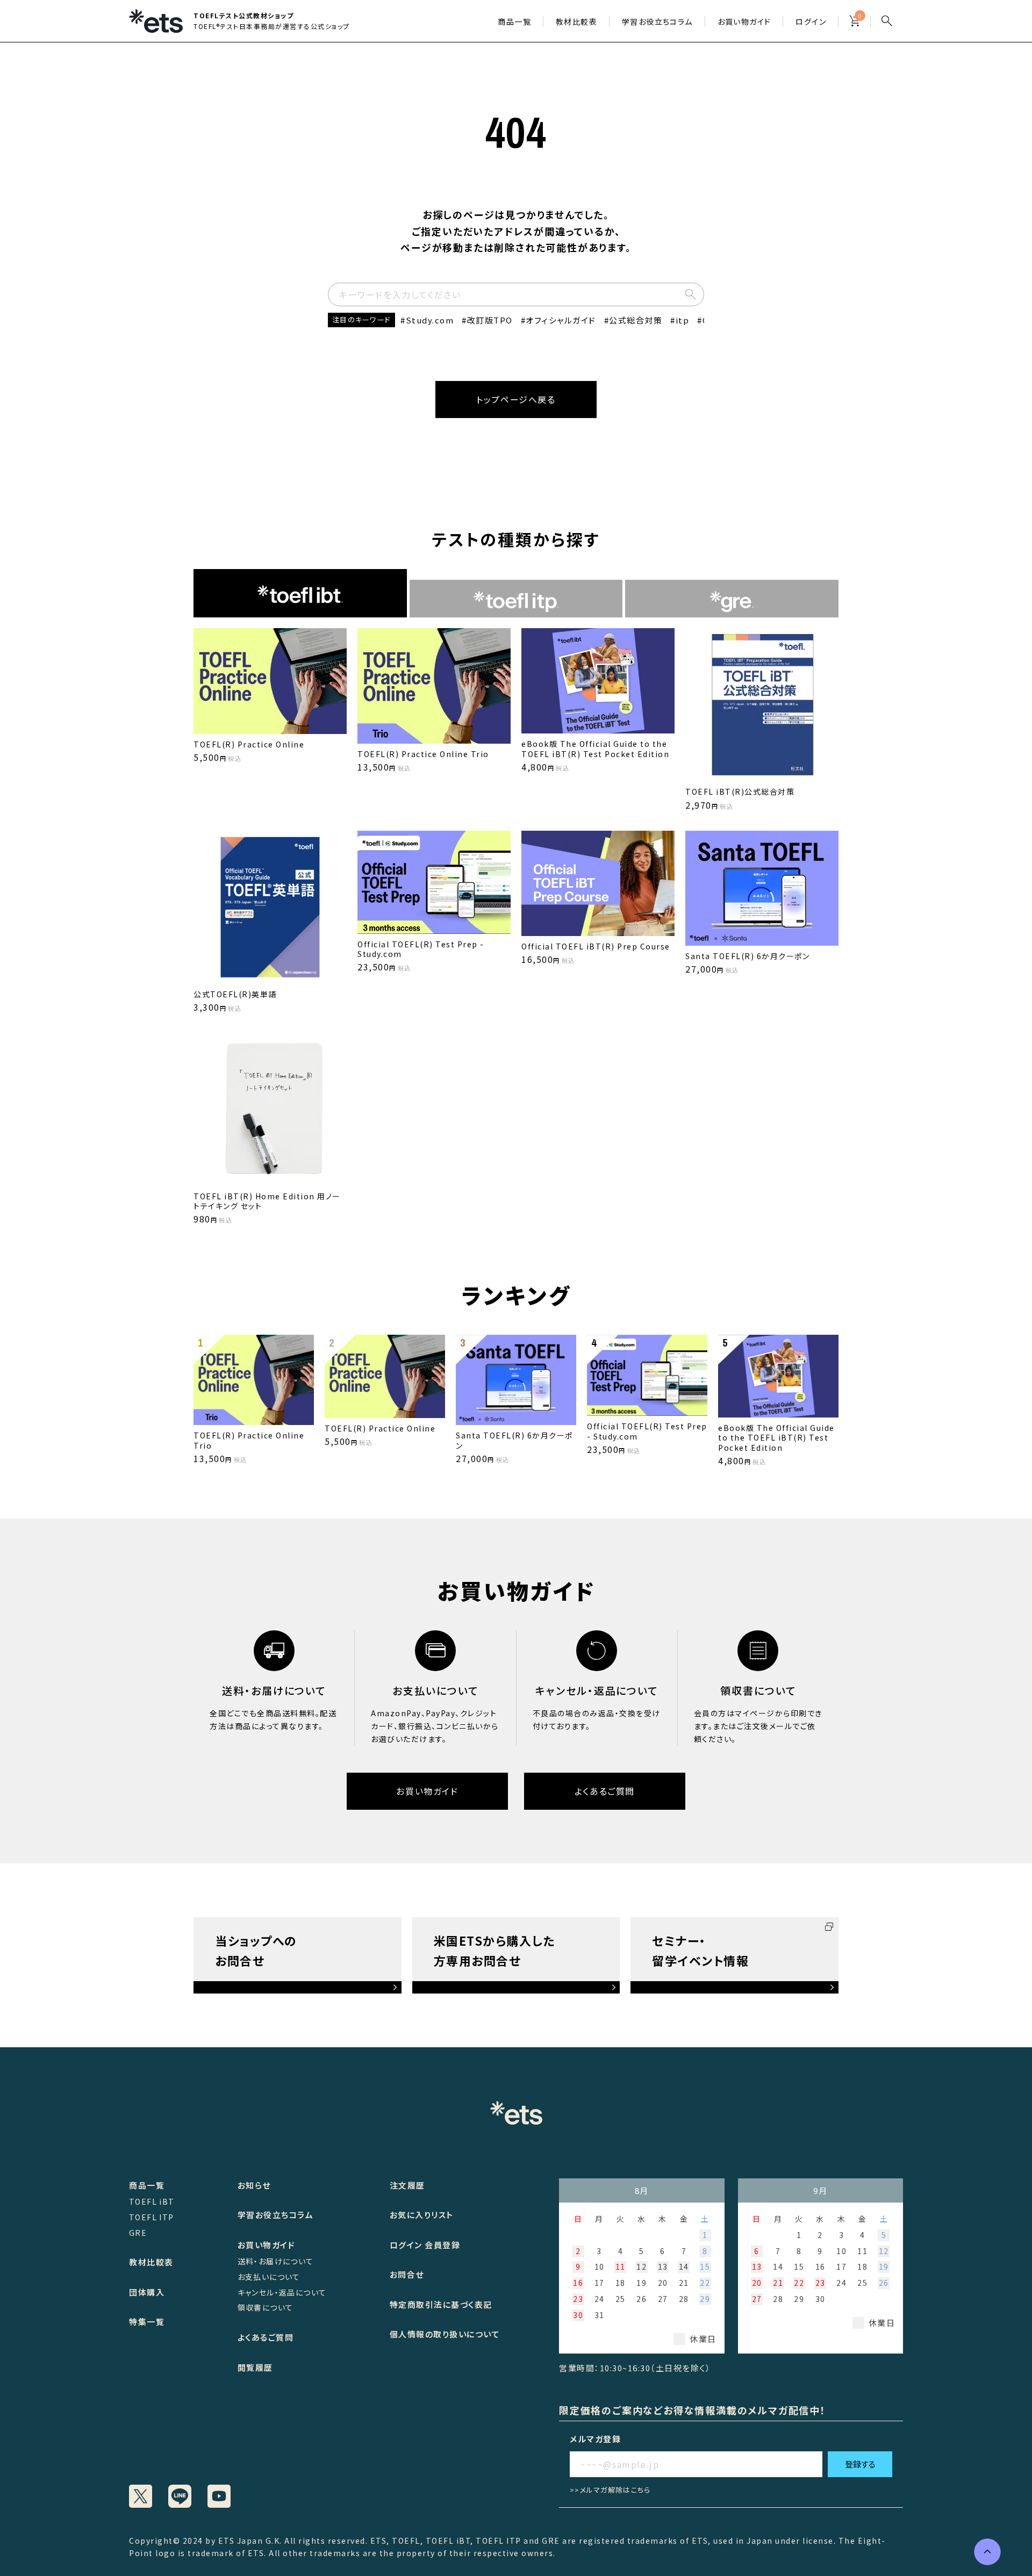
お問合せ (407, 2274)
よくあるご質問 (605, 1791)
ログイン (811, 21)
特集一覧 (147, 2322)
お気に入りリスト (422, 2215)
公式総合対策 (636, 320)
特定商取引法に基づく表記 (441, 2304)
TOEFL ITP (152, 2217)
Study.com (430, 320)
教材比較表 (576, 21)
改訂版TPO (490, 320)
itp (682, 320)
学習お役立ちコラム (276, 2215)
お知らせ (254, 2185)
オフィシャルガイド (561, 320)
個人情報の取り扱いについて (445, 2334)
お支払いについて (269, 2277)
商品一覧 (514, 21)
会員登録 (442, 2245)
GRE (138, 2233)
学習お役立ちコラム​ (657, 21)
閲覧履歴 (255, 2367)
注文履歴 (407, 2185)
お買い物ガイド (744, 21)
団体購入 (147, 2292)
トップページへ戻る (516, 399)
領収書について (266, 2307)
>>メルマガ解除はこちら (610, 2490)
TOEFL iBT (152, 2201)
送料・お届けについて (276, 2261)
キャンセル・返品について (282, 2292)
